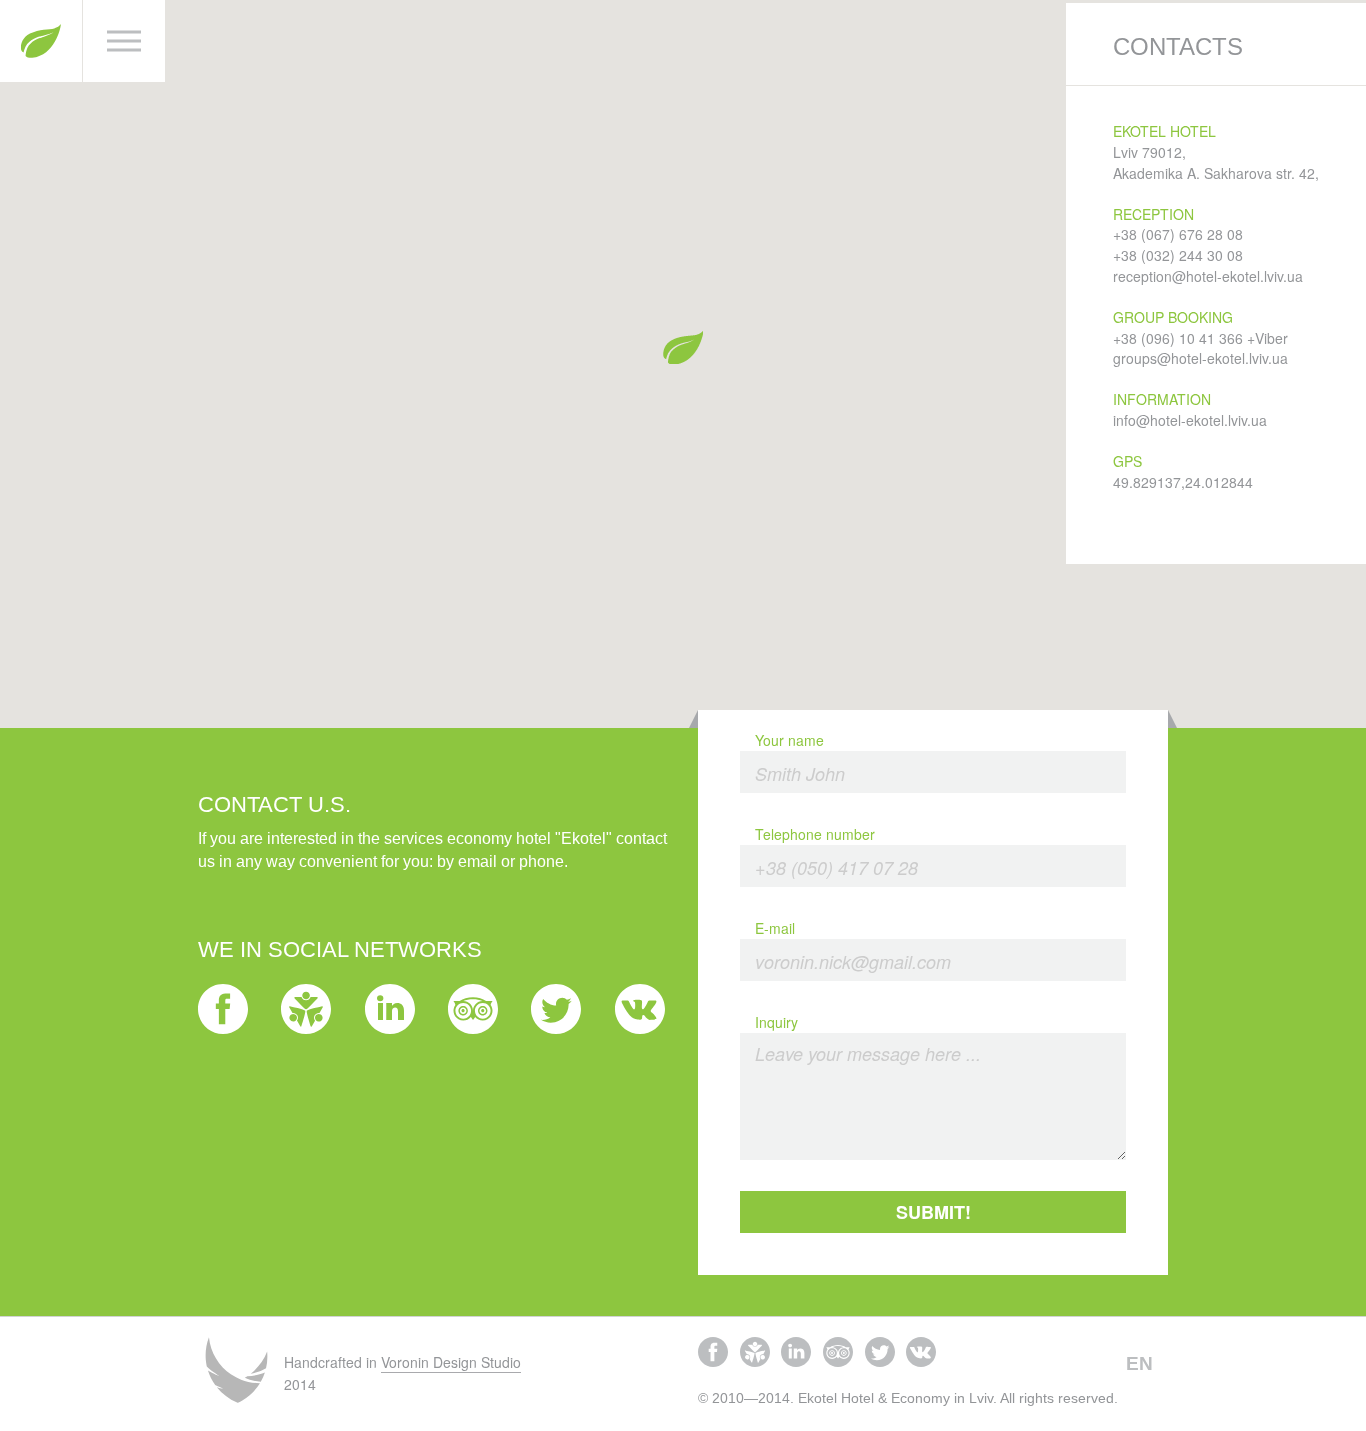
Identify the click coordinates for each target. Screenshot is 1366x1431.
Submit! (933, 1212)
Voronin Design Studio (451, 1362)
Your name (789, 740)
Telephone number (815, 834)
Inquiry (776, 1022)
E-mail (775, 928)
